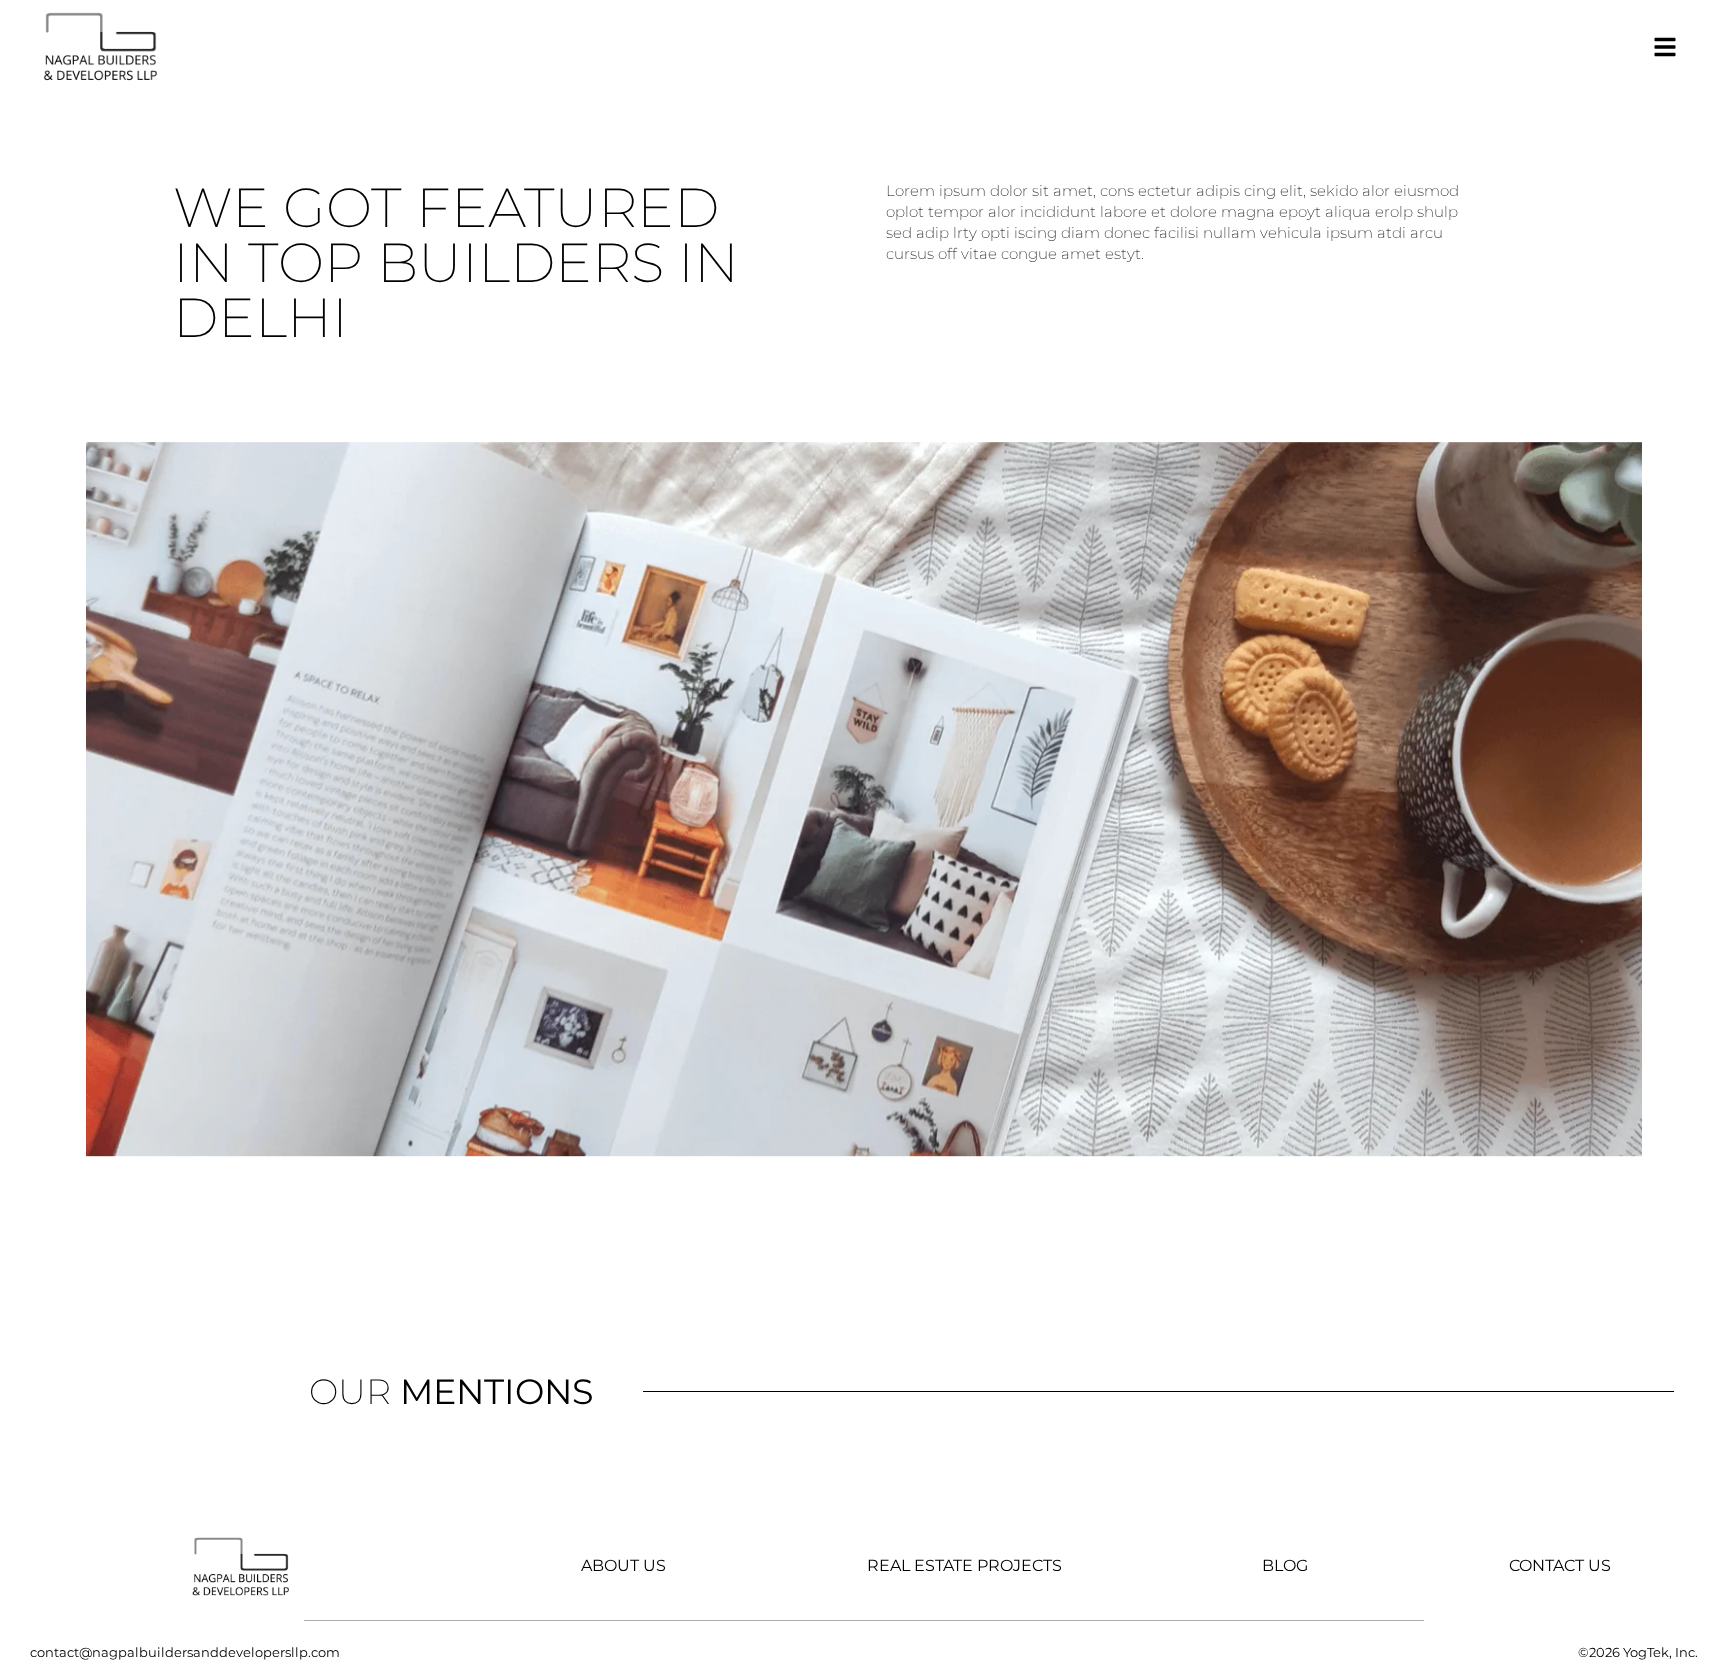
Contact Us (1560, 1566)
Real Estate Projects (964, 1566)
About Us (623, 1566)
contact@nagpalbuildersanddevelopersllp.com (185, 1652)
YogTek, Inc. (1660, 1652)
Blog (1285, 1566)
